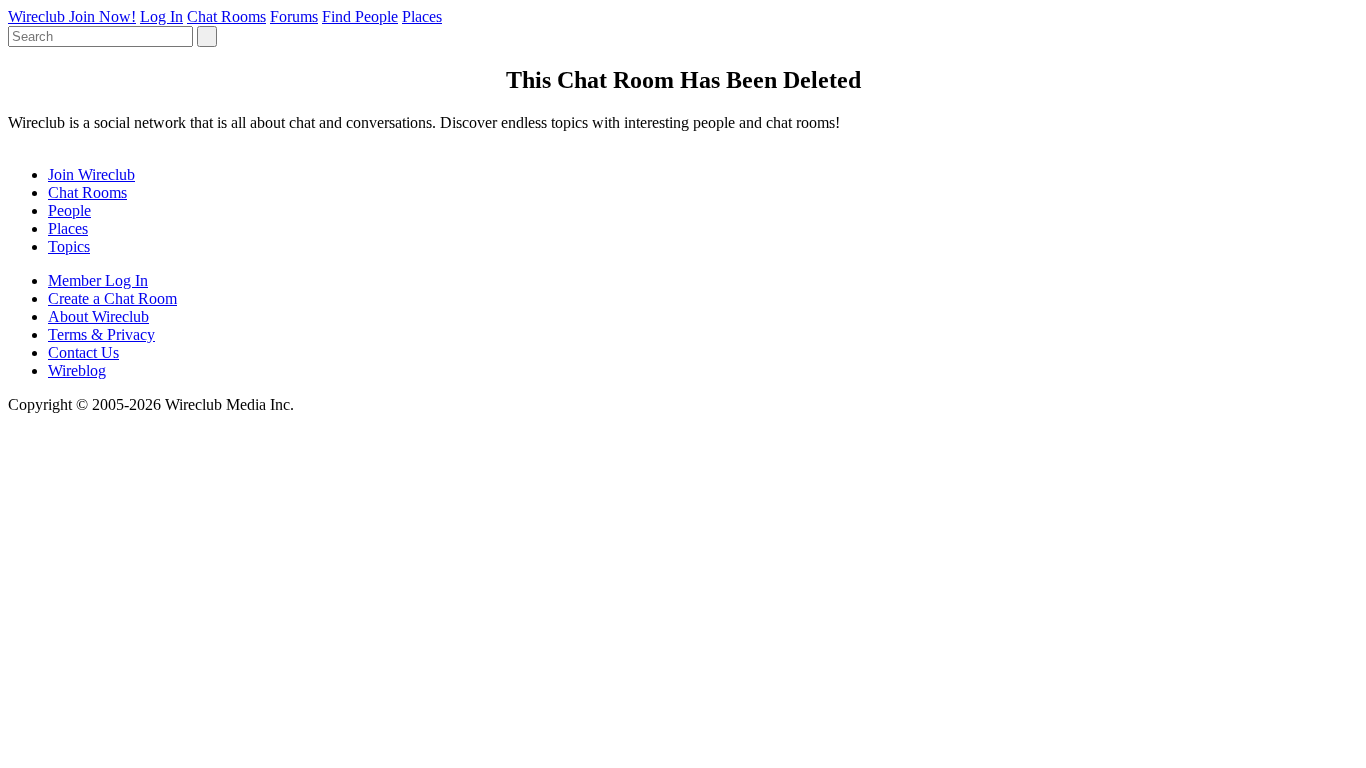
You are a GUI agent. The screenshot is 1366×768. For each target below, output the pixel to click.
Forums (294, 16)
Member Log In (98, 280)
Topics (69, 246)
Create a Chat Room (112, 298)
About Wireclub (98, 316)
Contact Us (83, 352)
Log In (161, 16)
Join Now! (102, 16)
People (69, 210)
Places (422, 16)
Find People (360, 16)
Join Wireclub (91, 174)
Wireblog (77, 370)
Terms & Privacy (101, 334)
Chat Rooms (226, 16)
